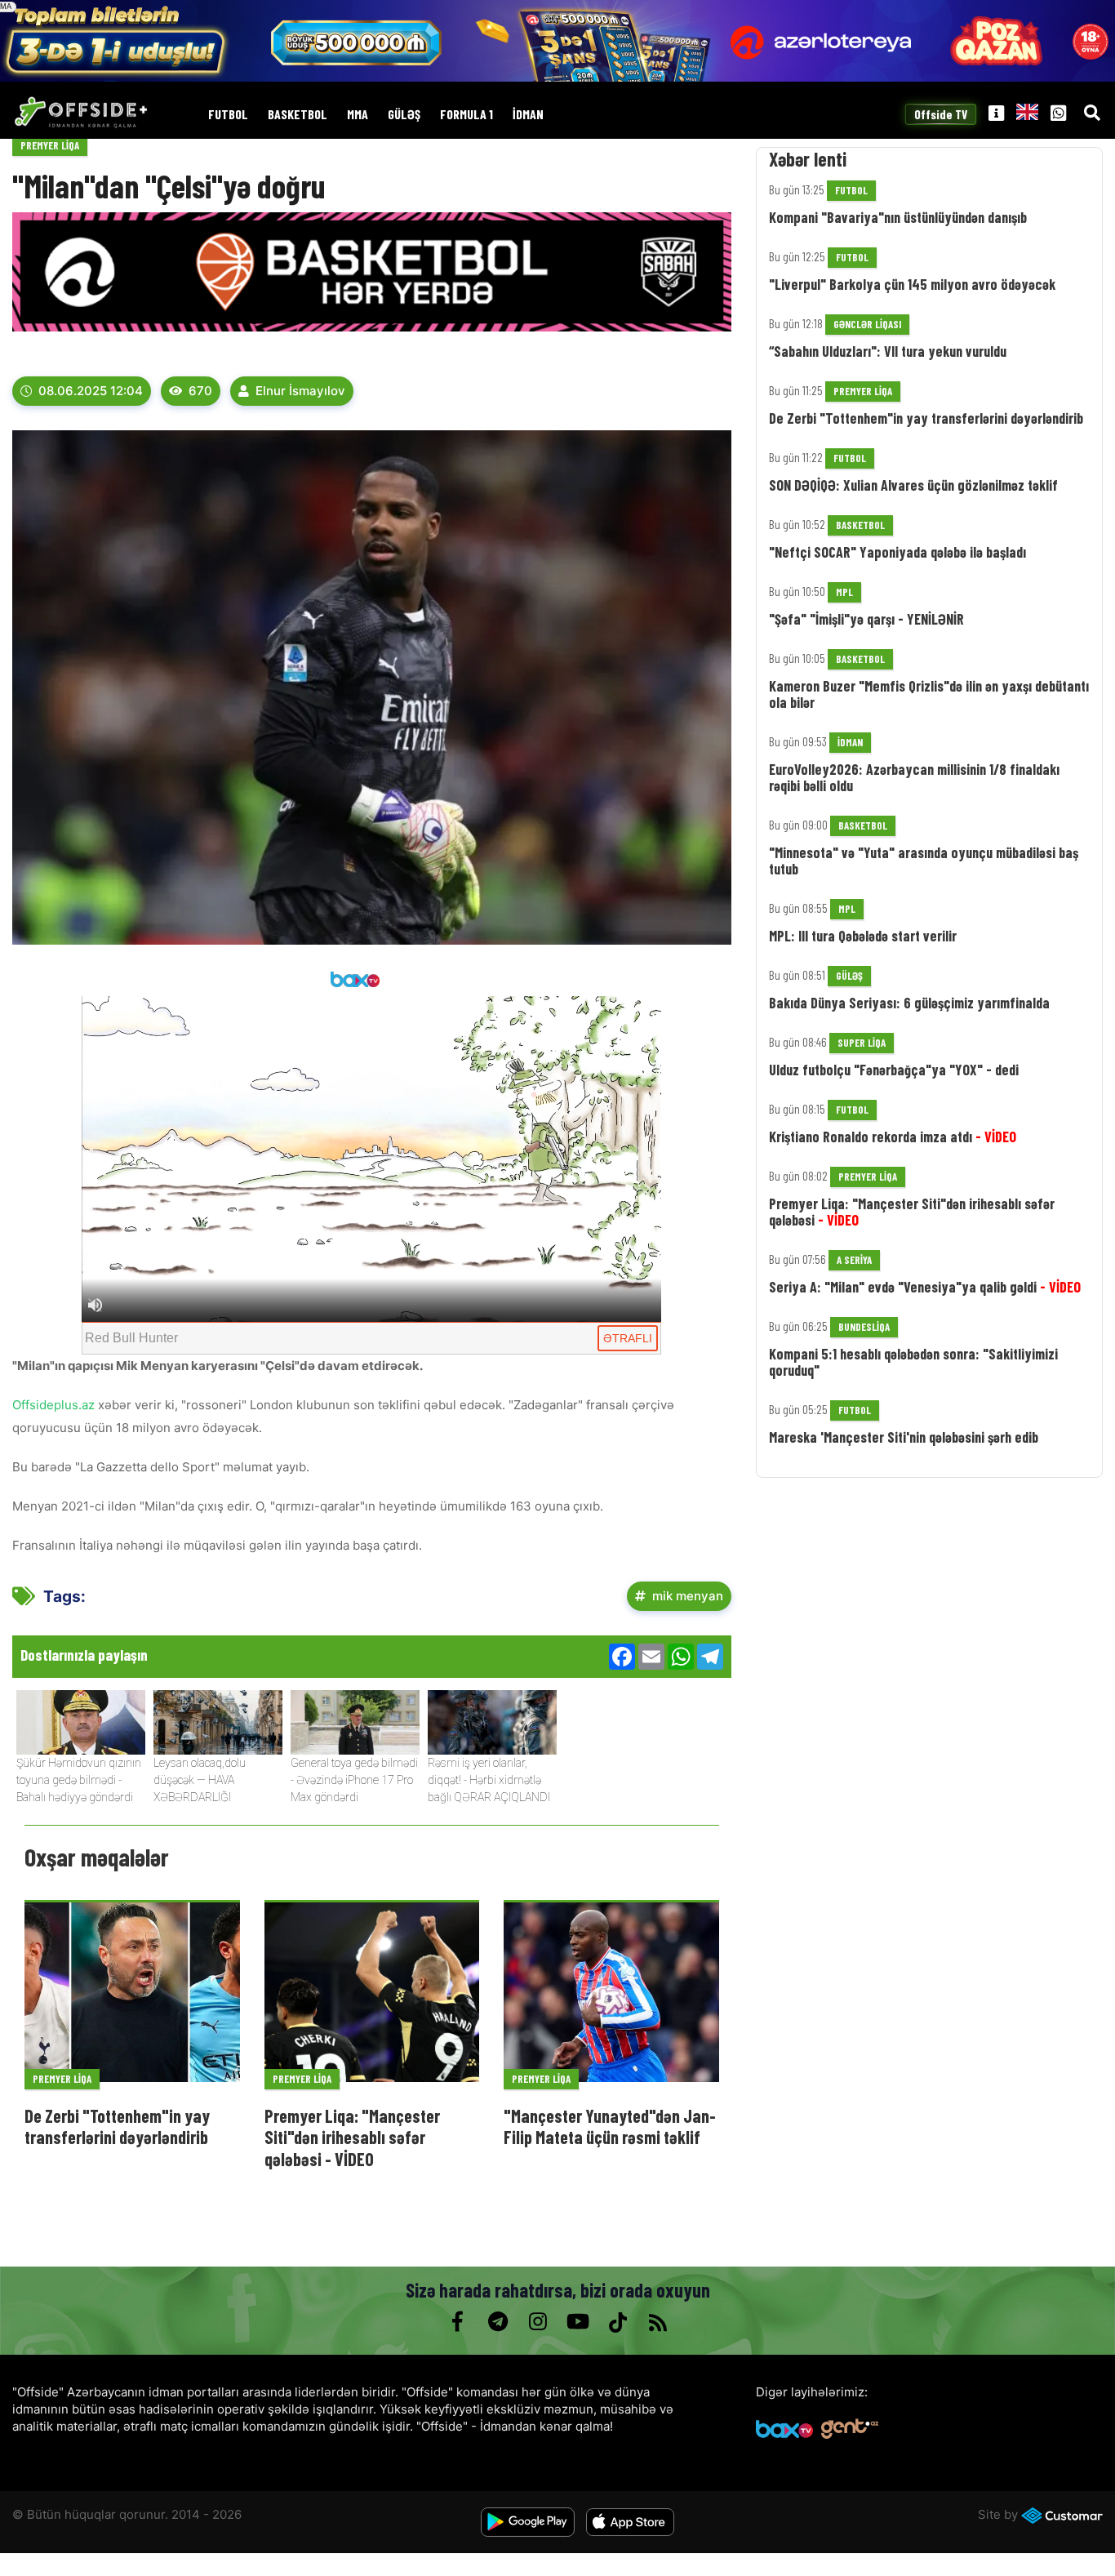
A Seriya (854, 1260)
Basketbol (298, 115)
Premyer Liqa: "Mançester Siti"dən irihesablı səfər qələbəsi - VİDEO (352, 2137)
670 (200, 391)
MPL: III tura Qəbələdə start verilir (863, 936)
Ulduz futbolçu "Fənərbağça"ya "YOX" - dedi (894, 1070)
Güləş (404, 115)
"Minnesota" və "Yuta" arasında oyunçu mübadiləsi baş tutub (924, 861)
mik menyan (688, 1596)
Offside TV (941, 115)
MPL (844, 592)
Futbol (228, 115)
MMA (358, 115)
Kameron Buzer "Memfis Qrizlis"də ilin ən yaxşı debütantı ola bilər (929, 694)
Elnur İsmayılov (300, 391)
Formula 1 (466, 115)
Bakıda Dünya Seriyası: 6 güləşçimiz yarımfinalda (909, 1003)
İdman (528, 115)
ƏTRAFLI (628, 1338)
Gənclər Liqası (867, 324)
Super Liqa (862, 1043)
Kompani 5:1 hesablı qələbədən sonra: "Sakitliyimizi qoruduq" (913, 1362)
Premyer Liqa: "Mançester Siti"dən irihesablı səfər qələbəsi (912, 1212)
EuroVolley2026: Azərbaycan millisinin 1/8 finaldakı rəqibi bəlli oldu (914, 777)
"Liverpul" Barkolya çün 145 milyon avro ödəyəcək (912, 284)
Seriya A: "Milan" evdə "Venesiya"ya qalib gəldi (925, 1287)
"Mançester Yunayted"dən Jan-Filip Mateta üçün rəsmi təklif (610, 2126)
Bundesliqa (864, 1327)
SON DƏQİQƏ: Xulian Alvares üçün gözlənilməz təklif (913, 485)
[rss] (657, 2322)
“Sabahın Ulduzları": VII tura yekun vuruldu (888, 351)
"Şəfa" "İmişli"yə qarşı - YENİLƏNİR (866, 619)
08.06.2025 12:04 (91, 391)
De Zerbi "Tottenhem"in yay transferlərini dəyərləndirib (117, 2126)
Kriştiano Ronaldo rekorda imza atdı (893, 1137)
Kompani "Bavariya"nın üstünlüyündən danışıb (898, 217)
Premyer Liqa (50, 145)
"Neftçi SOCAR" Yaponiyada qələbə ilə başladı (897, 552)
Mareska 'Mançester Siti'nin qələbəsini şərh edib (904, 1437)
